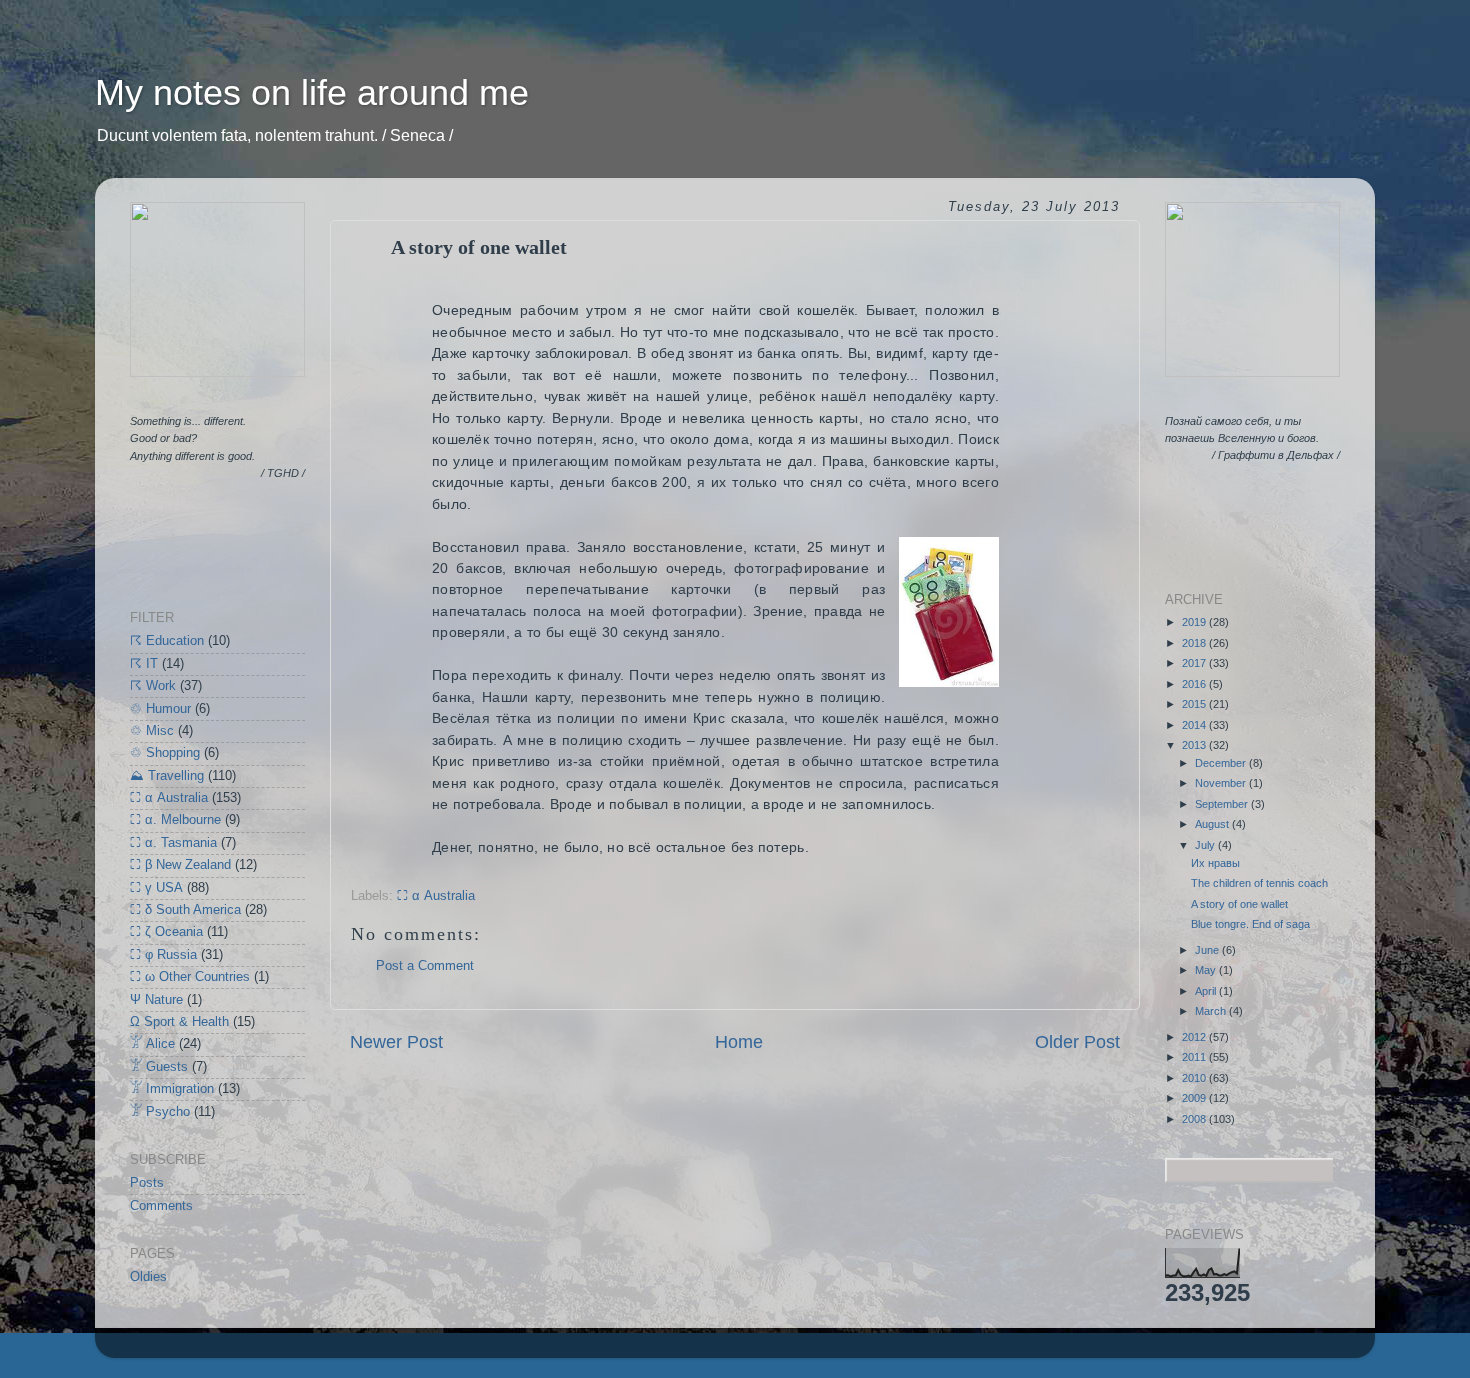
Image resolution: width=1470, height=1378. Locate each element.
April (1207, 991)
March (1212, 1011)
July (1206, 845)
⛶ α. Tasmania (173, 843)
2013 (1195, 745)
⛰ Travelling (167, 776)
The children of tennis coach (1259, 883)
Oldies (148, 1277)
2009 (1195, 1098)
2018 (1195, 643)
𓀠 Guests (159, 1067)
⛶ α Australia (436, 896)
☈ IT (144, 664)
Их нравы (1215, 863)
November (1222, 783)
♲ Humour (160, 709)
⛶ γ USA (156, 888)
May (1207, 970)
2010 (1195, 1078)
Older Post (1077, 1042)
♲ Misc (152, 731)
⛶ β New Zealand (180, 865)
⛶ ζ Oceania (166, 932)
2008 (1195, 1119)
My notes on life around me (312, 92)
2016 (1195, 684)
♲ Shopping (165, 753)
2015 (1195, 704)
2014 (1195, 725)
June (1208, 950)
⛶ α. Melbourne (175, 820)
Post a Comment (425, 966)
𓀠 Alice (152, 1044)
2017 (1195, 663)
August (1213, 824)
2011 (1195, 1057)
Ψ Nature (156, 1000)
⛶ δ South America (185, 910)
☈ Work (153, 686)
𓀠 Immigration (172, 1089)
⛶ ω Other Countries (190, 977)
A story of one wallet (1239, 904)
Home (739, 1042)
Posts (147, 1183)
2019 (1195, 622)
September (1223, 804)
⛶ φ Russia (163, 955)
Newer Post (396, 1042)
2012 (1195, 1037)
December (1222, 763)
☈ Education (167, 641)
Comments (161, 1206)
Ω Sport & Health (179, 1022)
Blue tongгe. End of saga (1250, 924)
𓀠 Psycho (160, 1112)
